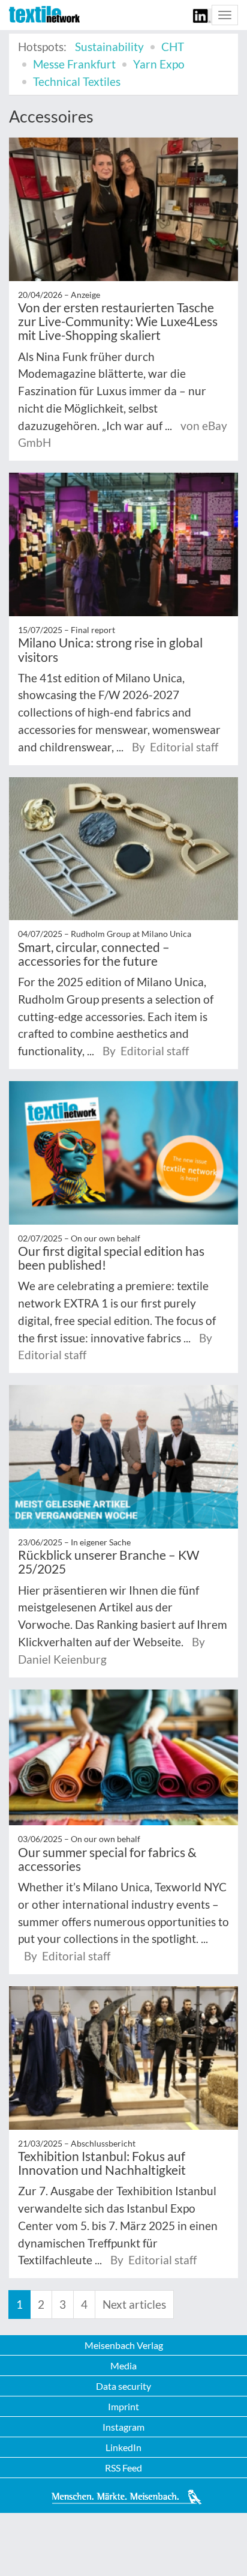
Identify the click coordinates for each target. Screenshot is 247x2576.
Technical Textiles (77, 81)
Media (123, 2365)
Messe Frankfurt (74, 64)
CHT (173, 47)
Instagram (123, 2427)
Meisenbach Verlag (124, 2345)
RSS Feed (123, 2468)
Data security (123, 2386)
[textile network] (44, 14)
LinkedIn (123, 2447)
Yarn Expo (159, 64)
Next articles (134, 2304)
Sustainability (109, 47)
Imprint (123, 2406)
